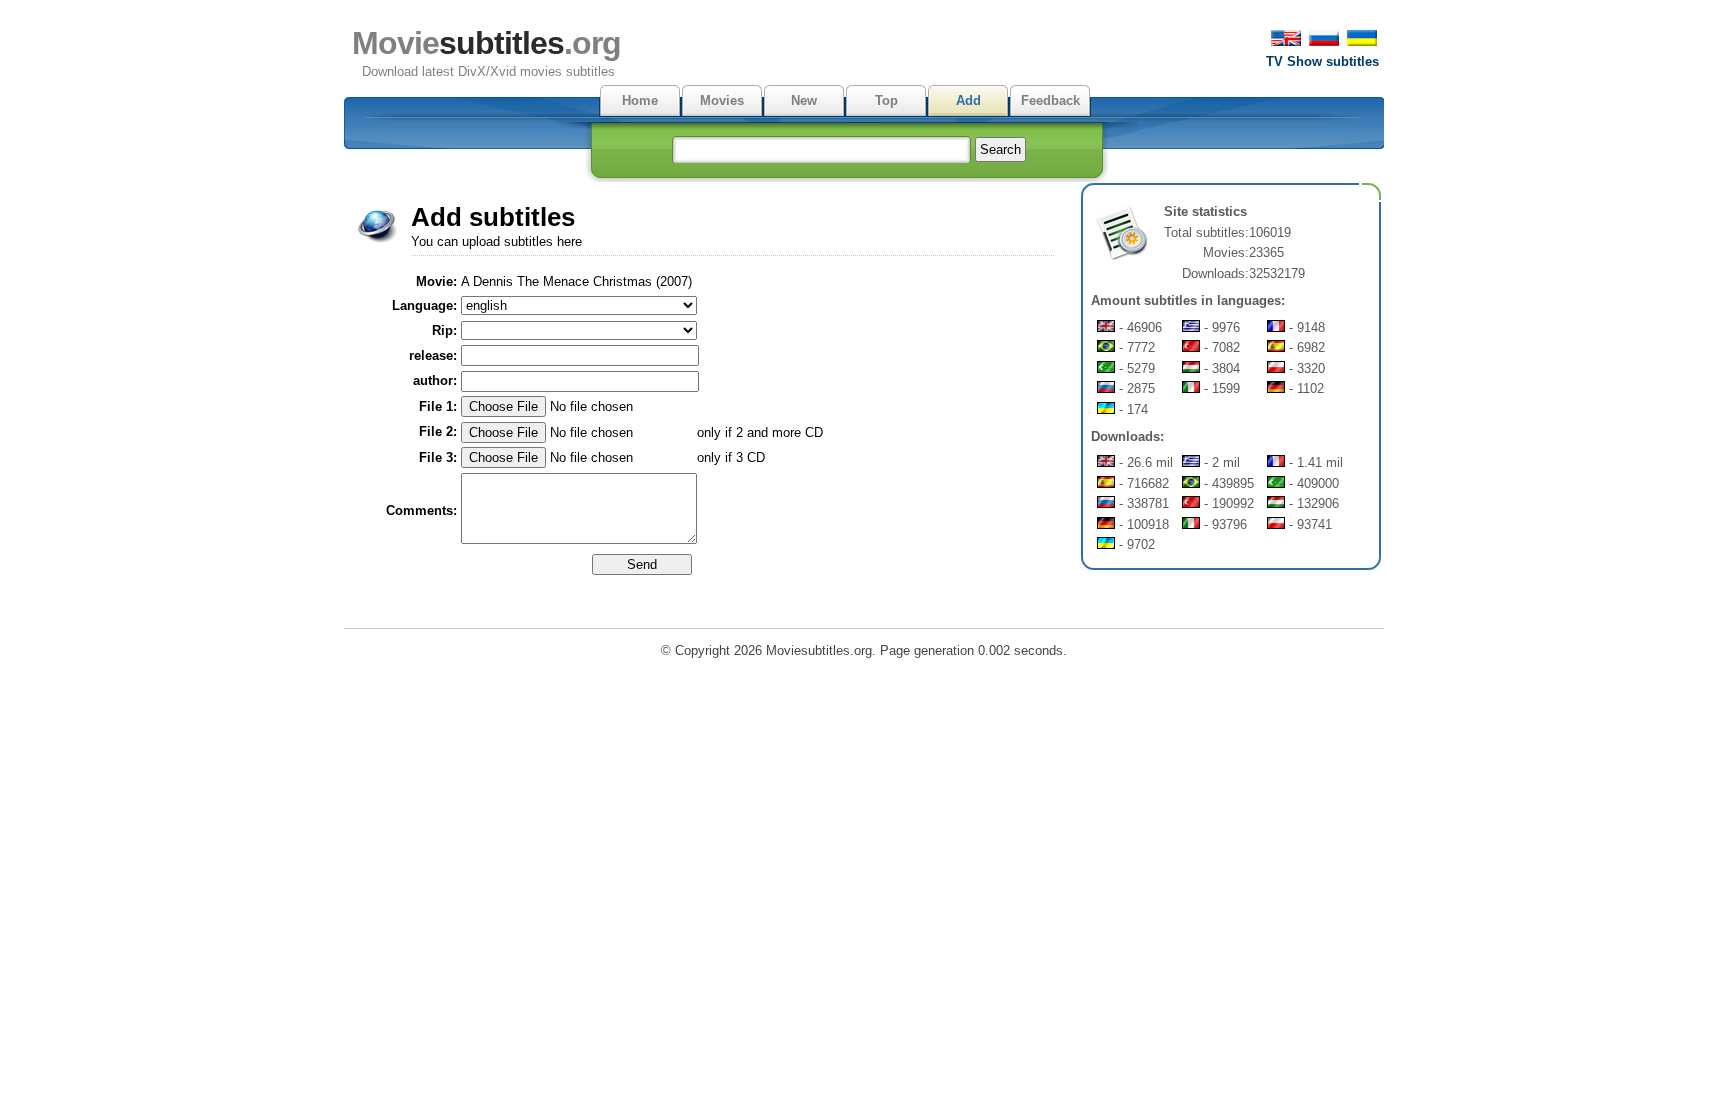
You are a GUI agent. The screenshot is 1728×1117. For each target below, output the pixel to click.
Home (640, 100)
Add (968, 100)
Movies (722, 100)
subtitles (486, 43)
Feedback (1050, 100)
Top (886, 100)
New (804, 100)
